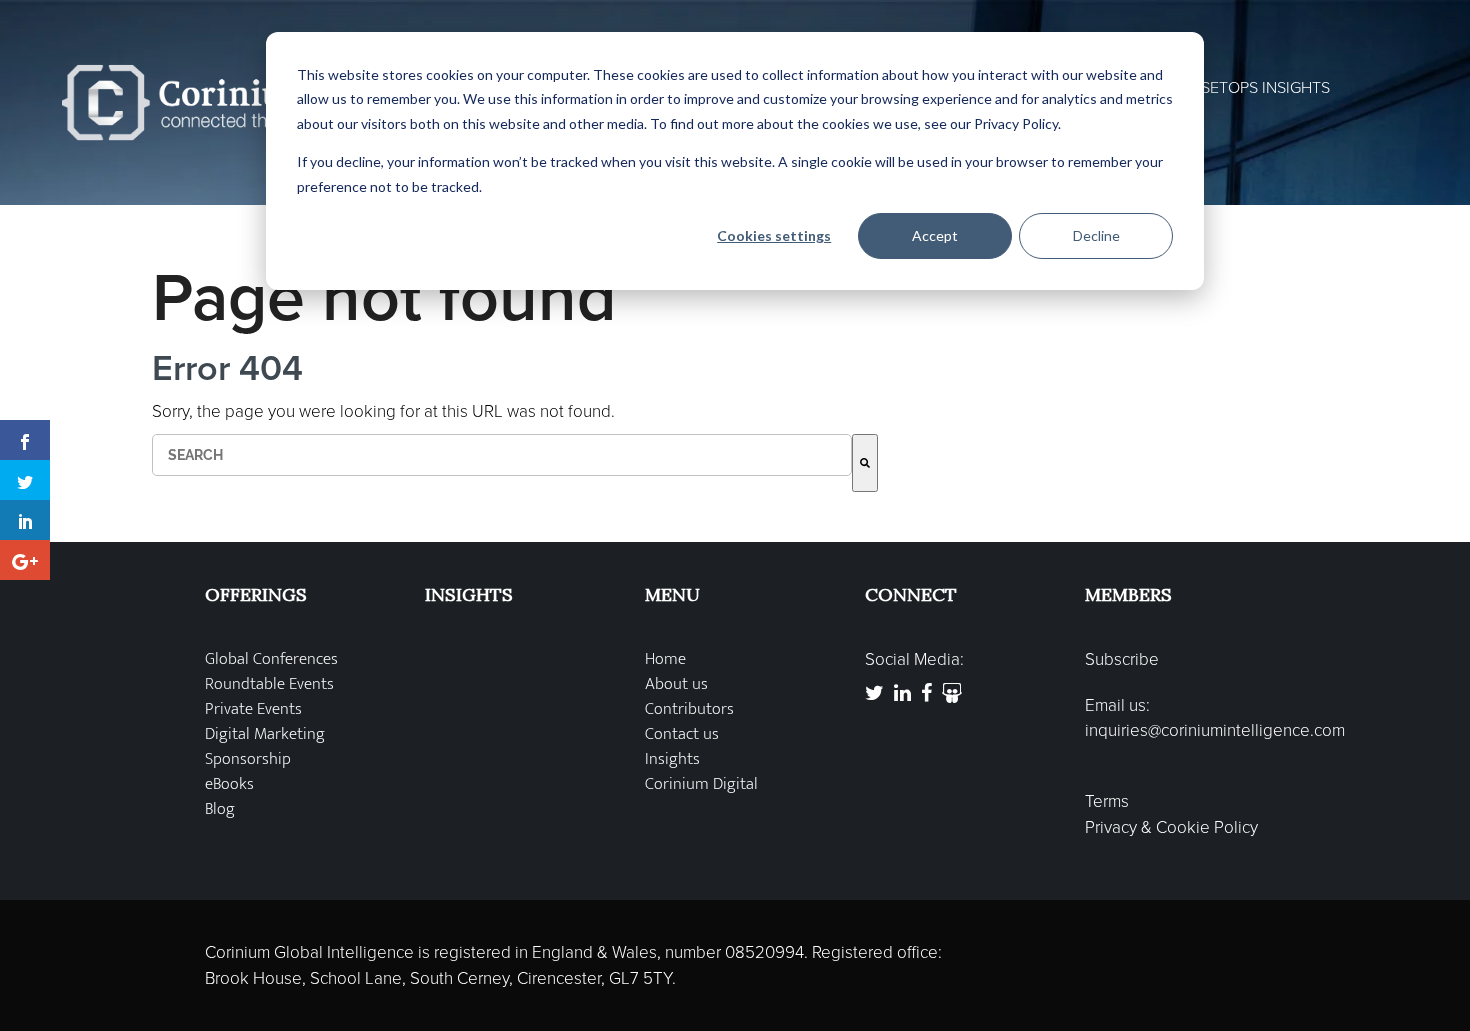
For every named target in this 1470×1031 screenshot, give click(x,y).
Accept (935, 235)
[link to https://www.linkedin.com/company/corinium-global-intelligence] (902, 693)
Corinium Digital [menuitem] (701, 784)
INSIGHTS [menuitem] (469, 594)
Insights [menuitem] (672, 759)
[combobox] (502, 455)
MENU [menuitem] (672, 594)
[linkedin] (25, 520)
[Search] (865, 463)
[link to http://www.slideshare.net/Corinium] (952, 693)
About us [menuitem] (676, 684)
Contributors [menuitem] (689, 709)
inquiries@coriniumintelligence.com (1215, 730)
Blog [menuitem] (220, 809)
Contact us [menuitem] (682, 734)
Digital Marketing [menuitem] (265, 734)
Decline (1096, 235)
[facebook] (25, 440)
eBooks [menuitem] (229, 784)
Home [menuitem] (665, 659)
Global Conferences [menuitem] (271, 659)
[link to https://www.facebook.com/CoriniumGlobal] (926, 693)
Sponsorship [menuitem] (248, 759)
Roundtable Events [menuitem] (269, 684)
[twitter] (25, 480)
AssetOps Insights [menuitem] (1256, 88)
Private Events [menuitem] (253, 709)
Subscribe (1122, 659)
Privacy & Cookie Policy (1171, 827)
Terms (1107, 801)
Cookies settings (774, 235)
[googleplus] (25, 560)
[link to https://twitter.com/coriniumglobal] (874, 693)
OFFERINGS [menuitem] (256, 594)
